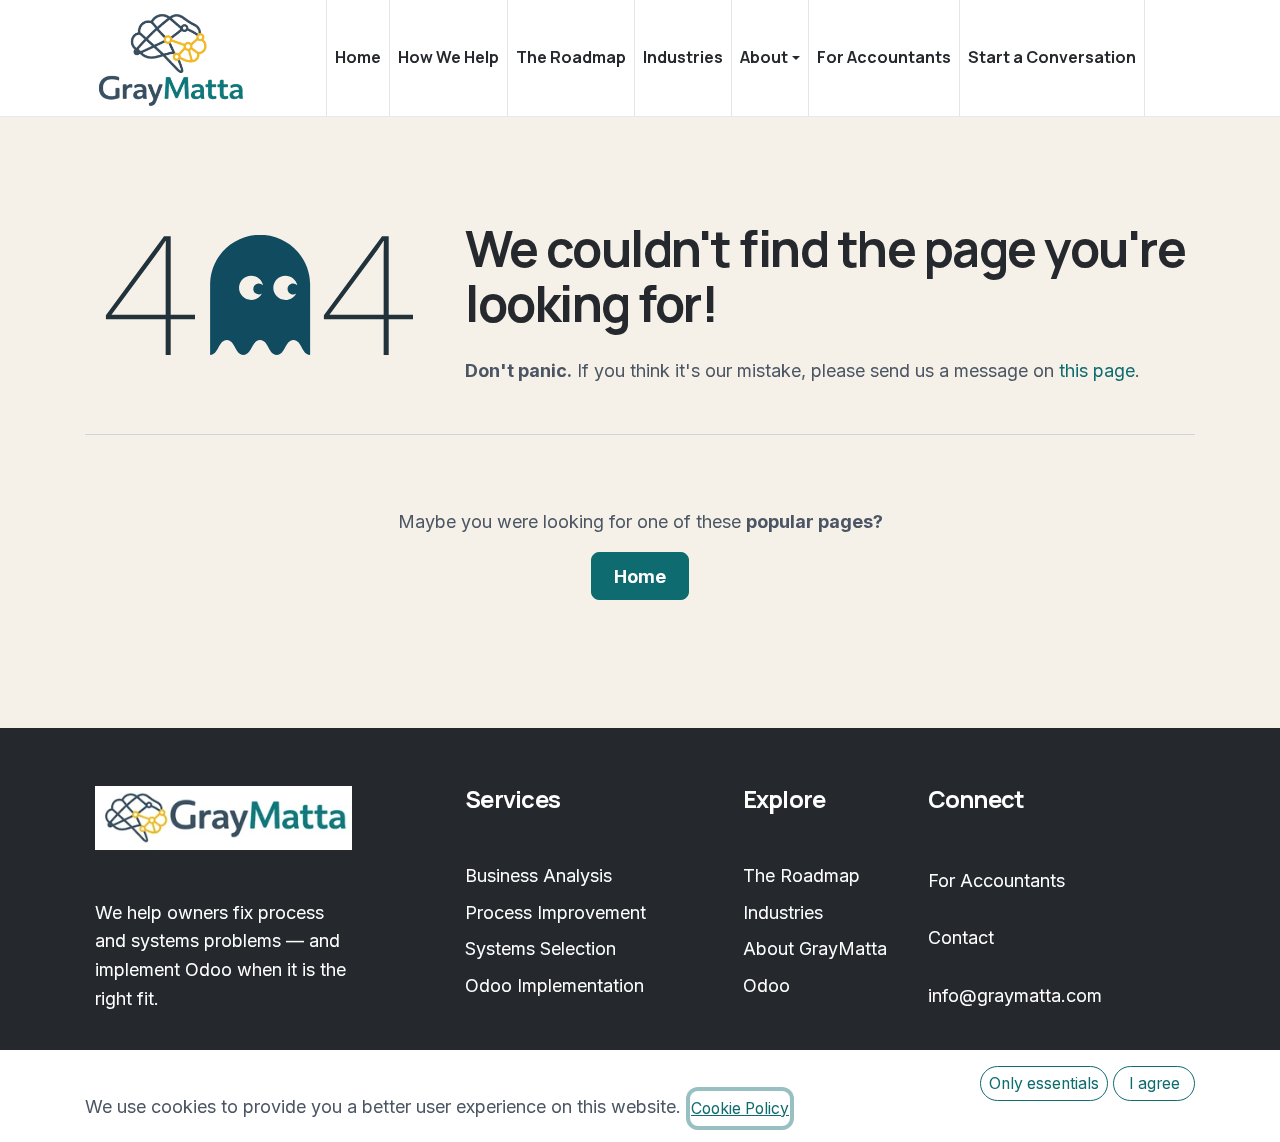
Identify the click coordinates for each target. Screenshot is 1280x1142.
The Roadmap (801, 875)
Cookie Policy (740, 1108)
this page (1097, 370)
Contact (961, 937)
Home (640, 576)
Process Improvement (555, 912)
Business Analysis (538, 875)
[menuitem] (358, 58)
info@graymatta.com (1015, 995)
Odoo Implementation (554, 985)
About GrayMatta (815, 948)
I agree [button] (1154, 1083)
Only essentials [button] (1044, 1083)
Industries (783, 912)
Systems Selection (540, 948)
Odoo (766, 985)
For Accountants (996, 880)
